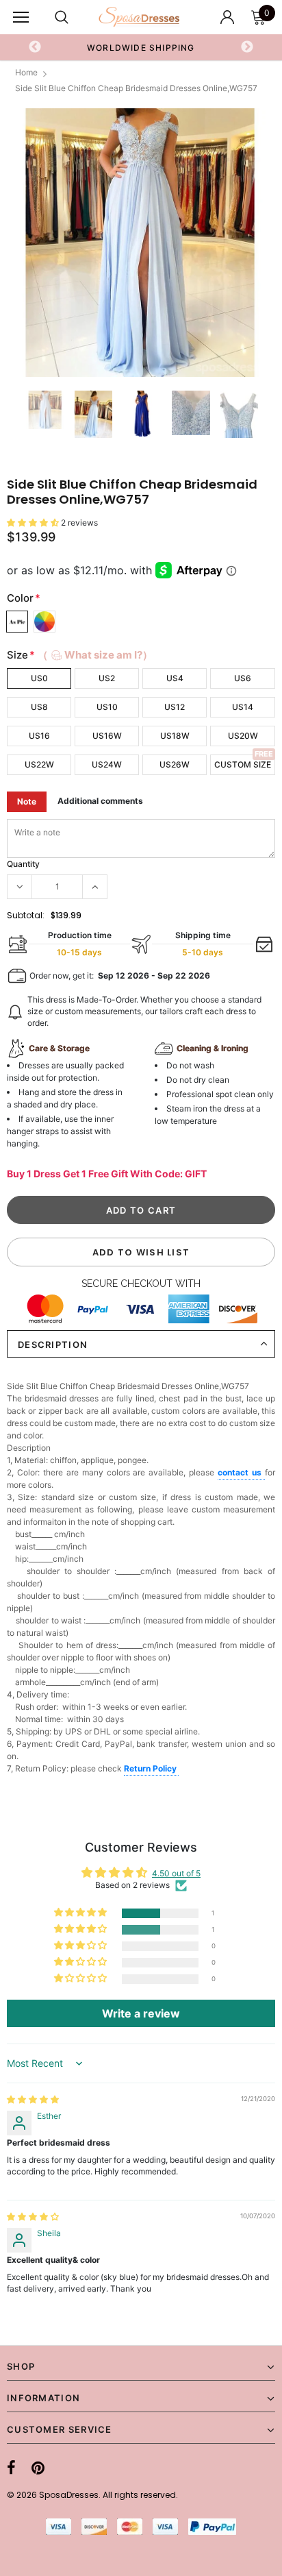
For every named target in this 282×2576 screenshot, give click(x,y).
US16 (39, 736)
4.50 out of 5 (176, 1873)
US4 (175, 678)
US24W (107, 764)
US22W (39, 764)
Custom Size (243, 764)
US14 (243, 707)
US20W (243, 736)
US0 (39, 678)
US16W (107, 736)
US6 (243, 678)
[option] (141, 47)
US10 (107, 707)
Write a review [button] (141, 2013)
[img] (33, 2099)
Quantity (23, 864)
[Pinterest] (38, 2468)
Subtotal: (26, 915)
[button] (34, 523)
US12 (175, 707)
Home (26, 72)
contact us (241, 1472)
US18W (175, 736)
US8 (39, 707)
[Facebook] (11, 2468)
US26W (175, 764)
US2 (107, 678)
